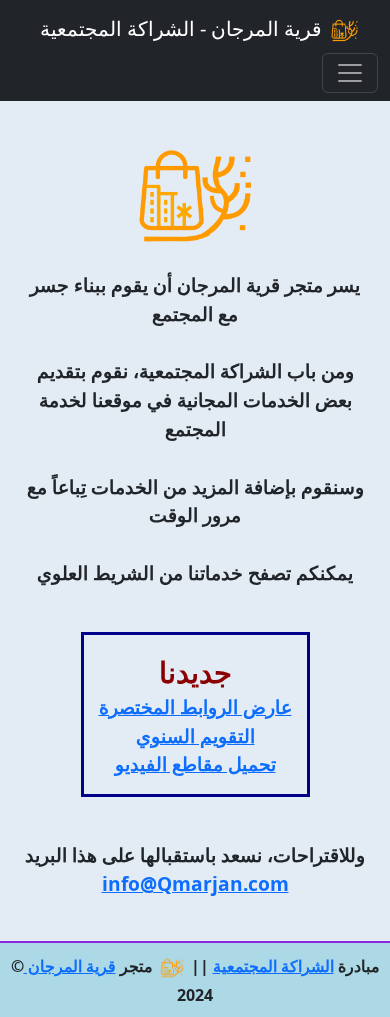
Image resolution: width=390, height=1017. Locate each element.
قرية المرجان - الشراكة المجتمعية (183, 28)
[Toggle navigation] (350, 73)
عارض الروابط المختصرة (195, 706)
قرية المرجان (70, 966)
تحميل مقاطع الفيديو (195, 763)
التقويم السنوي (195, 735)
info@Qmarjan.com (195, 883)
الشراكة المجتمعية (273, 966)
